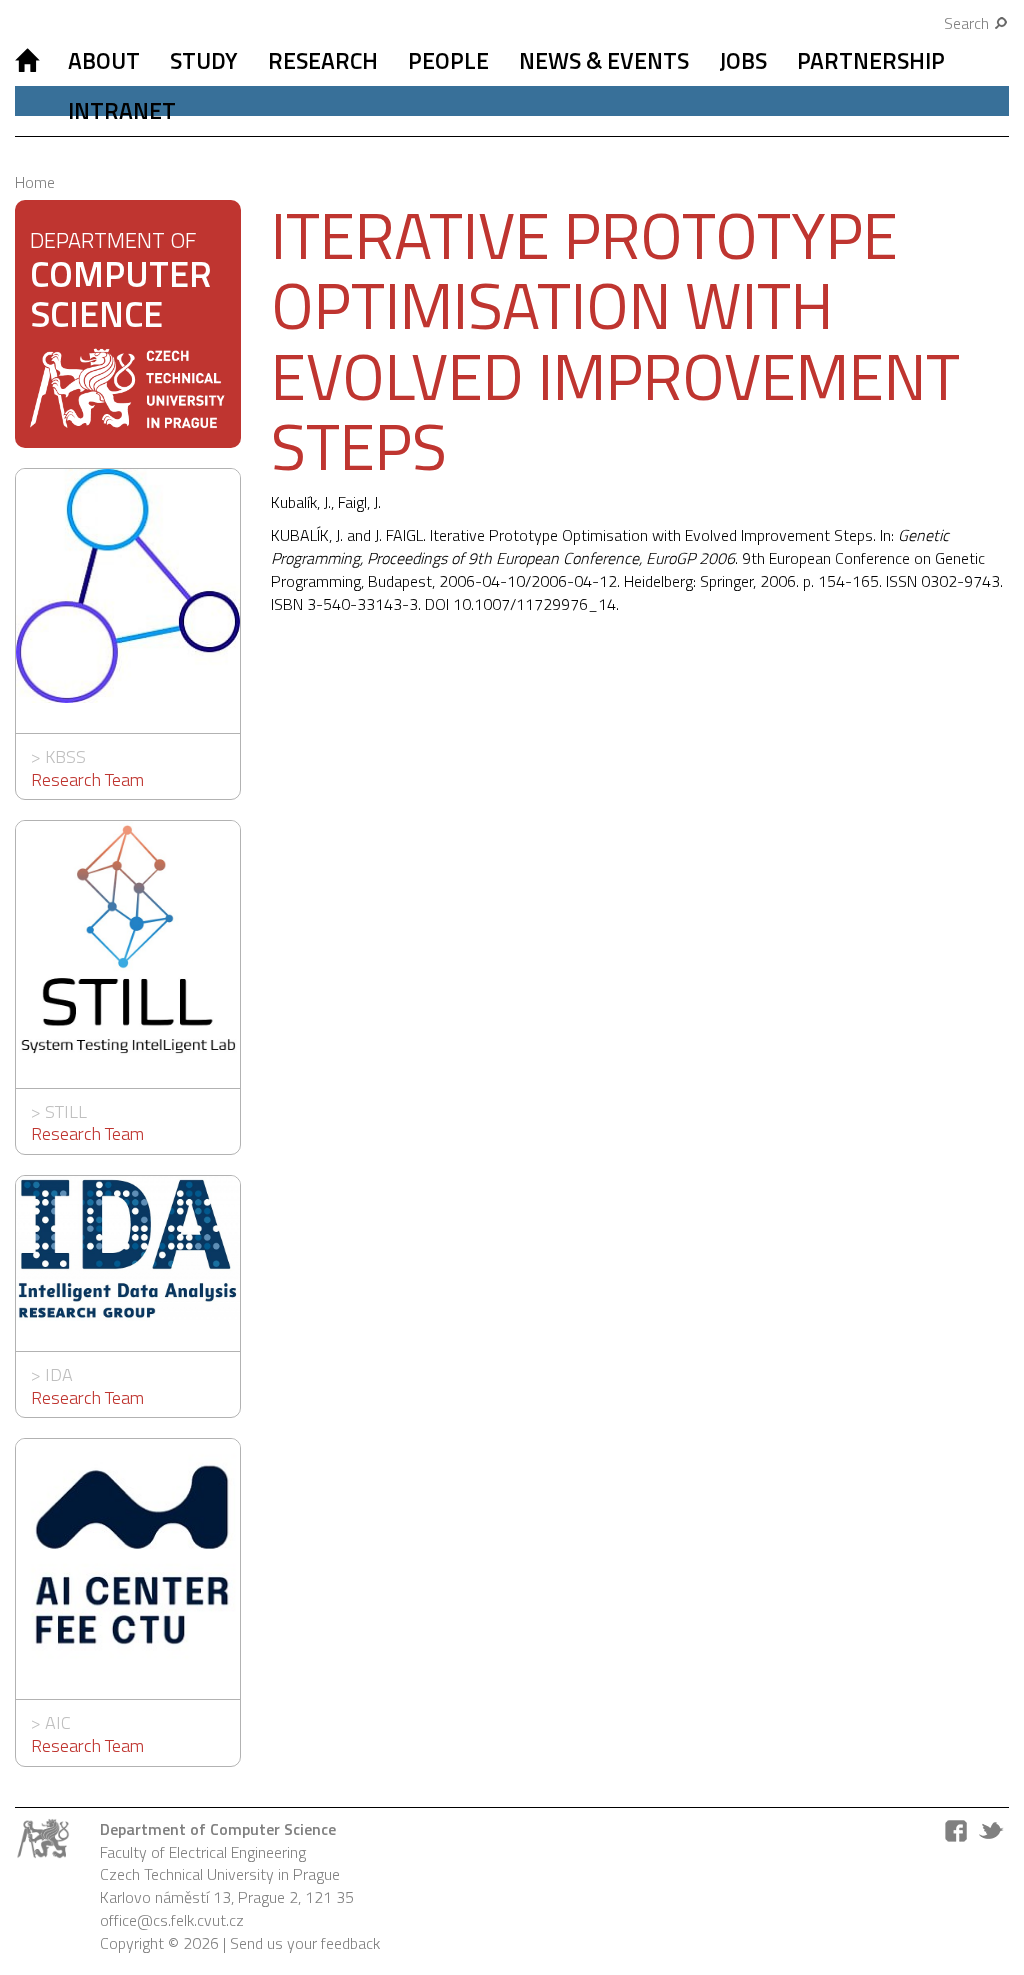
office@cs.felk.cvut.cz (172, 1920)
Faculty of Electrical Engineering (203, 1852)
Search (968, 23)
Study (204, 60)
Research (323, 60)
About (104, 60)
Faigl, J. (359, 502)
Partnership (871, 60)
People (448, 60)
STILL (66, 1111)
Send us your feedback (305, 1943)
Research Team (87, 779)
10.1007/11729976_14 (534, 604)
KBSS (65, 756)
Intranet (122, 110)
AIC (58, 1722)
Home (35, 182)
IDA (59, 1374)
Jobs (743, 60)
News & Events (604, 60)
